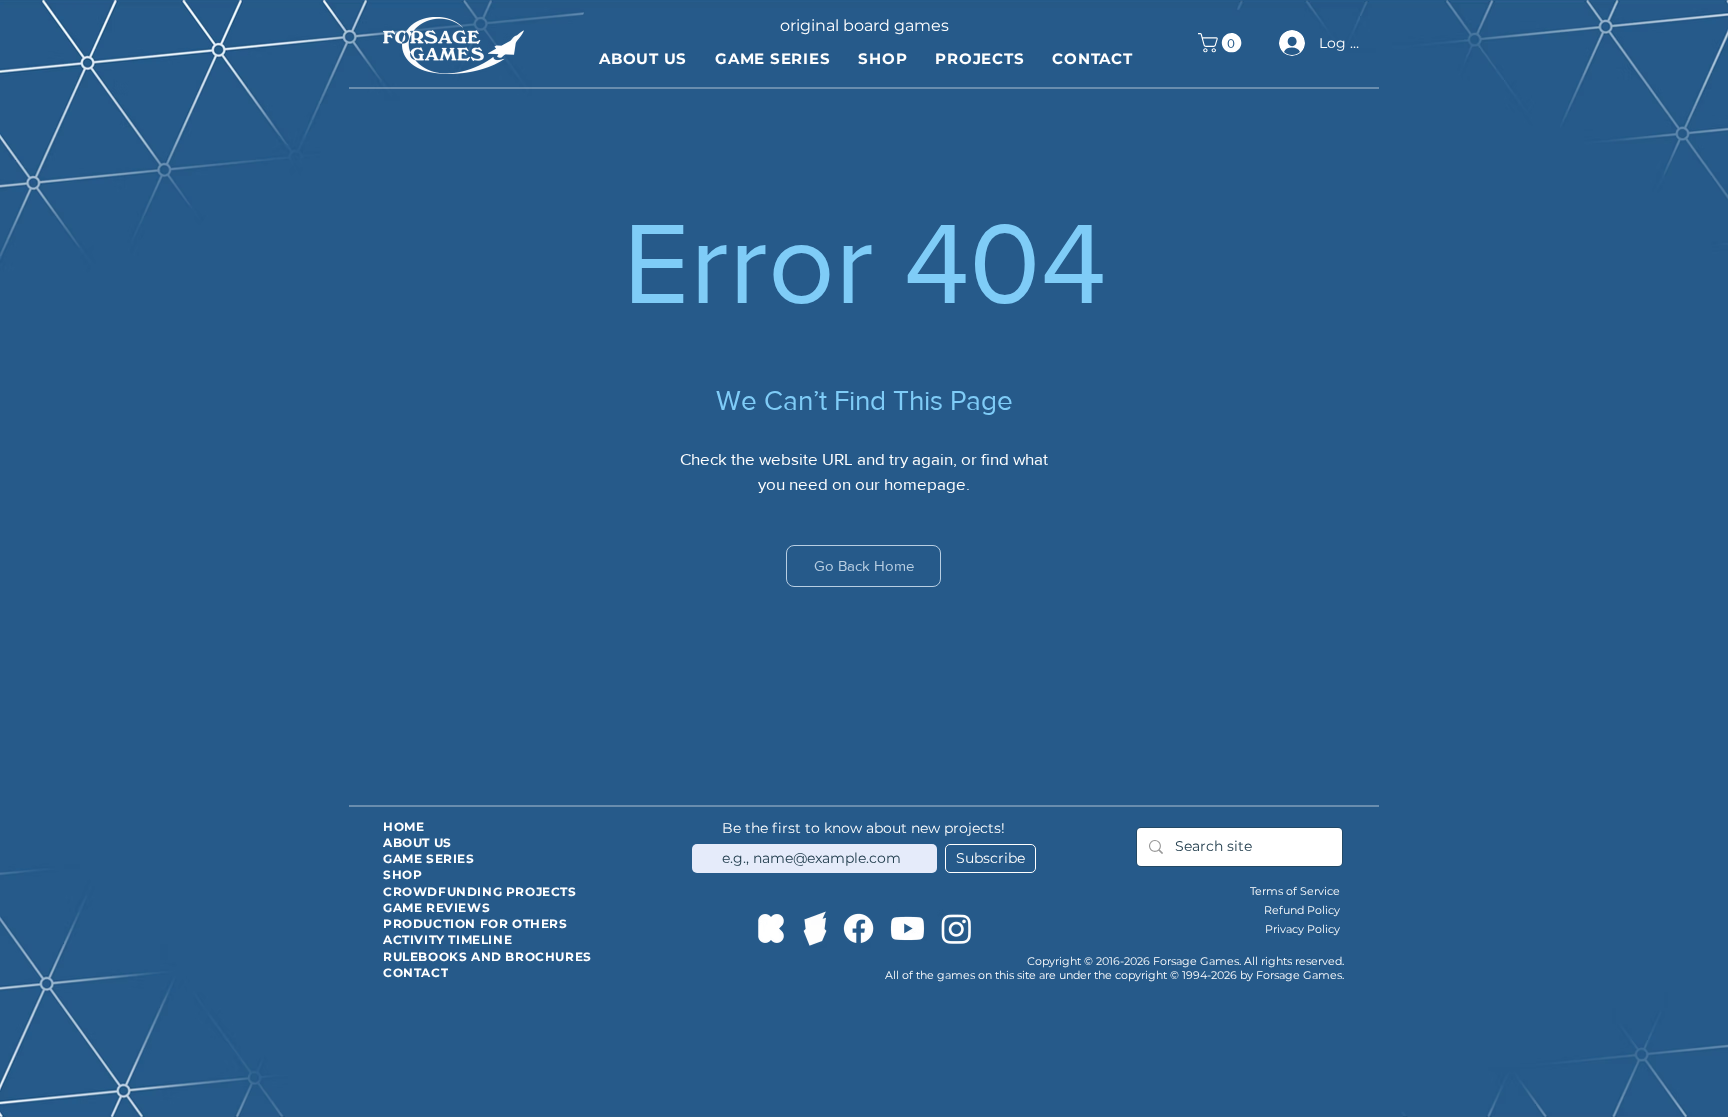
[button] (1222, 43)
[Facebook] (858, 928)
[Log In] (1289, 43)
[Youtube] (907, 928)
